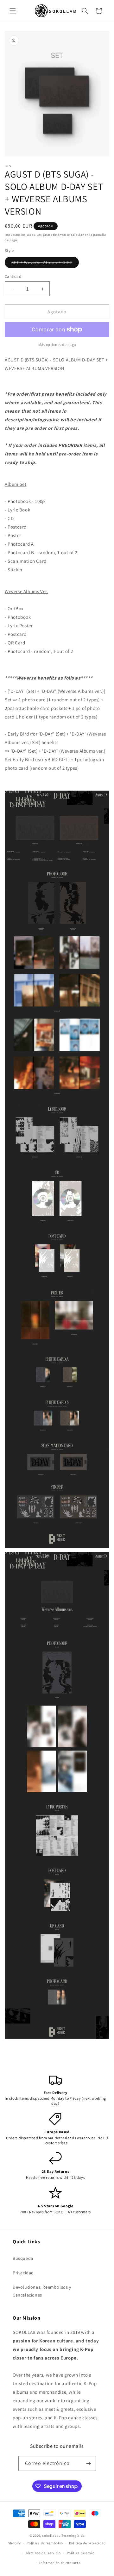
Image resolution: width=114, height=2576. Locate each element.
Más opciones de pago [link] (57, 345)
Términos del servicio (43, 2553)
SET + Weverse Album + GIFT (45, 264)
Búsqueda (23, 2258)
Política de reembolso (45, 2543)
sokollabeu (51, 2535)
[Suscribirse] (89, 2463)
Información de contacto (60, 2563)
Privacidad (23, 2273)
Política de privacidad (87, 2543)
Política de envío (81, 2553)
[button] (13, 11)
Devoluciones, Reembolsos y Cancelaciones (42, 2291)
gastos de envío (54, 235)
